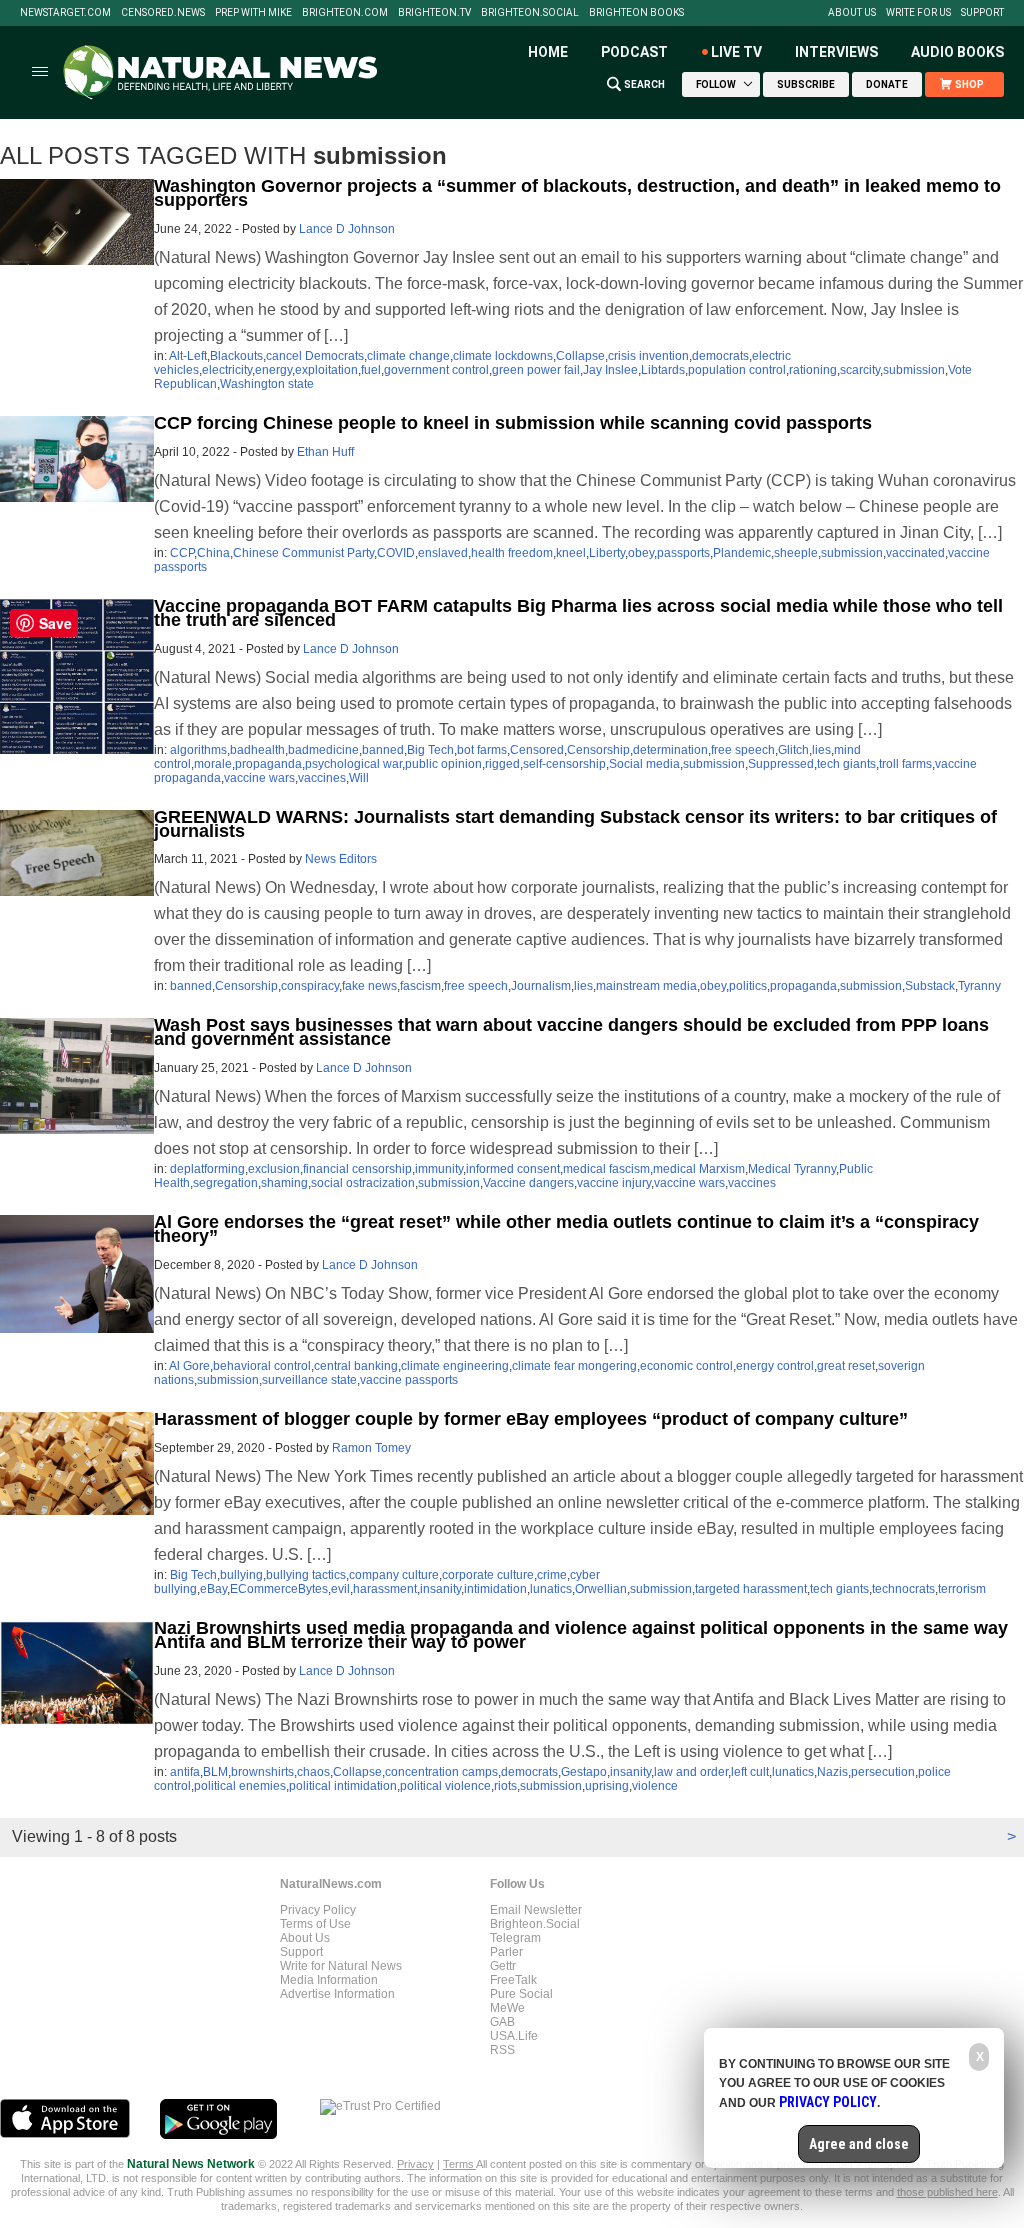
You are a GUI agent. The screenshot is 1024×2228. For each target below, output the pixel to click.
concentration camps (441, 1772)
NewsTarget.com (65, 13)
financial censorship (357, 1169)
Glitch (793, 750)
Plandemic (742, 553)
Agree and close (859, 2144)
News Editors (341, 859)
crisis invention (648, 356)
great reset (846, 1366)
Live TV (736, 52)
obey (641, 553)
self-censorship (564, 764)
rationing (813, 370)
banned (383, 750)
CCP (182, 553)
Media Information (329, 1980)
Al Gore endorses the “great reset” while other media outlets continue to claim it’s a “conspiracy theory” (566, 1229)
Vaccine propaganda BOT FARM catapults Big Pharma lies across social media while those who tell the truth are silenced (578, 613)
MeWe (507, 2008)
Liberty (607, 553)
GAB (502, 2022)
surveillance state (309, 1380)
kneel (571, 553)
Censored (537, 750)
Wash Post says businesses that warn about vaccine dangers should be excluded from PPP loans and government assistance (571, 1032)
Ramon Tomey (371, 1448)
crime (552, 1575)
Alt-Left (188, 356)
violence (655, 1786)
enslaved (443, 553)
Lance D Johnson (347, 229)
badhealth (257, 750)
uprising (607, 1786)
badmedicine (323, 750)
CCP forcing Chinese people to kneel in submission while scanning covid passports (513, 423)
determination (670, 750)
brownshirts (262, 1772)
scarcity (860, 370)
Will (359, 778)
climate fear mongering (574, 1366)
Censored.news (163, 13)
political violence (445, 1786)
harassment (385, 1589)
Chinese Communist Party (303, 553)
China (213, 553)
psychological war (353, 764)
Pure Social (521, 1994)
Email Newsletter (536, 1910)
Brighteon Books (636, 13)
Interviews (836, 52)
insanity (440, 1589)
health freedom (512, 553)
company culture (394, 1575)
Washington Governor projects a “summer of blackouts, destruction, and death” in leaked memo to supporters (577, 193)
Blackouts (236, 356)
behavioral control (262, 1366)
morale (213, 764)
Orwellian (601, 1589)
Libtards (663, 370)
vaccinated (915, 553)
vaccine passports (409, 1380)
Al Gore (189, 1366)
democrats (720, 356)
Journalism (541, 986)
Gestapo (584, 1772)
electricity (227, 370)
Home (548, 52)
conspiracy (310, 986)
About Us (852, 13)
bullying (241, 1575)
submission (914, 370)
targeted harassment (751, 1589)
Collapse (580, 356)
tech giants (846, 764)
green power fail (536, 370)
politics (748, 986)
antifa (185, 1772)
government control (436, 370)
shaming (284, 1183)
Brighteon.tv (434, 13)
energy (273, 370)
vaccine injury (614, 1183)
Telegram (515, 1938)
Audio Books (957, 52)
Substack (930, 986)
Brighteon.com (345, 13)
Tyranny (979, 986)
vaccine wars (259, 778)
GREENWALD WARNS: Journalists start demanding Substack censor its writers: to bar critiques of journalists (575, 824)
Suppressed (781, 764)
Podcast (634, 52)
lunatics (551, 1589)
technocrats (903, 1589)
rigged (502, 764)
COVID (396, 553)
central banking (356, 1366)
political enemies (240, 1786)
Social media (644, 764)
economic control (686, 1366)
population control (737, 370)
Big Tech (430, 750)
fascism (420, 986)
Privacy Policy (318, 1910)
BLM (215, 1772)
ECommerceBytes (279, 1589)
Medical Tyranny (792, 1169)
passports (683, 553)
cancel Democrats (315, 356)
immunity (439, 1169)
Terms (459, 2164)
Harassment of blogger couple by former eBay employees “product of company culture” (531, 1419)
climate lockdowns (503, 356)
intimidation (495, 1589)
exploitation (326, 370)
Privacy (415, 2164)
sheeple (796, 553)
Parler (506, 1952)
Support (982, 13)
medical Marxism (699, 1169)
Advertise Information (337, 1994)
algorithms (198, 750)
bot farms (482, 750)
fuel (371, 370)
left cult (750, 1772)
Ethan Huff (325, 452)
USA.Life (514, 2036)
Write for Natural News (341, 1966)
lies (821, 750)
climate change (408, 356)
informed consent (513, 1169)
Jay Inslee (610, 370)
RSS (502, 2050)
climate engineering (455, 1366)
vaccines (322, 778)
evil (340, 1589)
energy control (775, 1366)
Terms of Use (315, 1924)
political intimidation (343, 1786)
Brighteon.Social (530, 13)
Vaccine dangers (528, 1183)
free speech (743, 750)
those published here (947, 2192)
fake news (369, 986)
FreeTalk (513, 1980)
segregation (225, 1183)
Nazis (832, 1772)
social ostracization (363, 1183)
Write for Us (918, 13)
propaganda (268, 764)
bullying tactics (306, 1575)
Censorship (598, 750)
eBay (213, 1589)
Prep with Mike (253, 13)
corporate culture (488, 1575)
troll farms (905, 764)
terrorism (962, 1589)
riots (505, 1786)
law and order (691, 1772)
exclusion (274, 1169)
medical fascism (606, 1169)
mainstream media (646, 986)
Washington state (267, 384)
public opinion (443, 764)
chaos (313, 1772)
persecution (883, 1772)
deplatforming (207, 1169)
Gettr (503, 1966)
